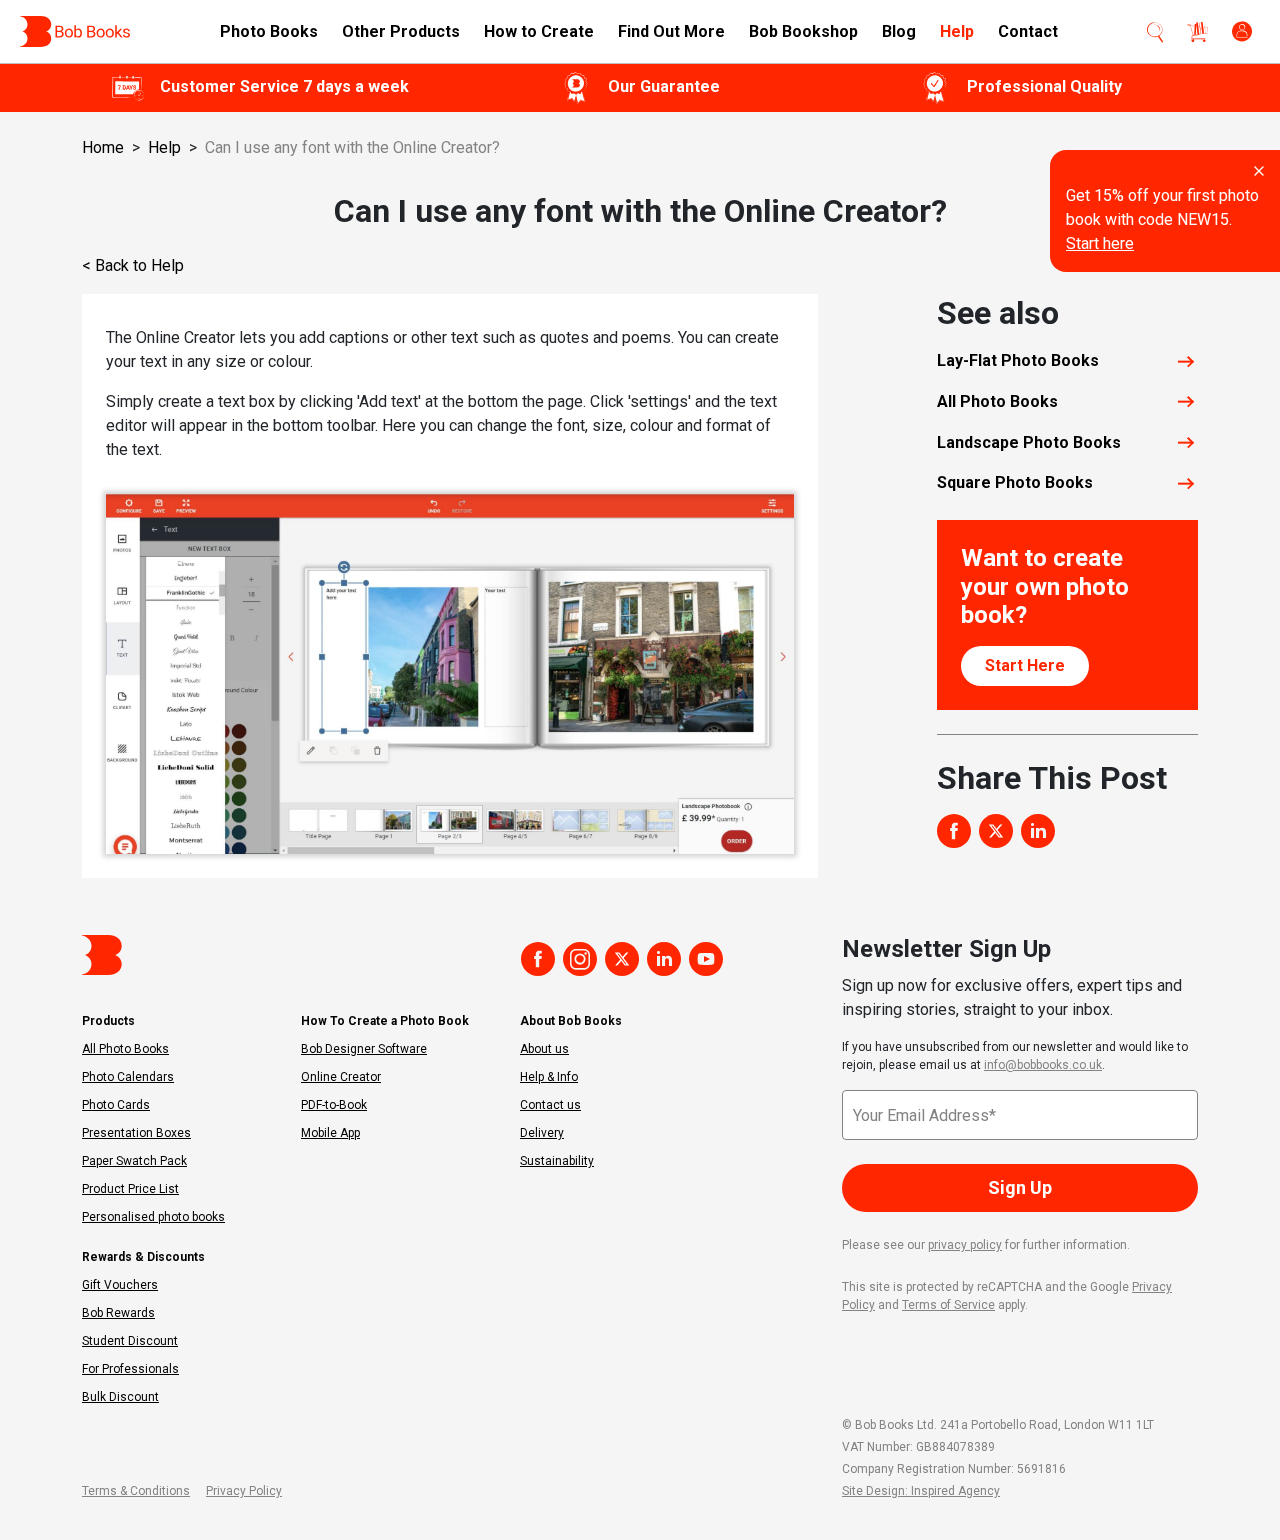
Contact (1028, 31)
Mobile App (330, 1133)
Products (108, 1021)
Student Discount (130, 1341)
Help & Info (549, 1077)
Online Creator (341, 1077)
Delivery (542, 1133)
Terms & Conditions (136, 1491)
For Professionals (130, 1369)
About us (544, 1049)
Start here (1100, 243)
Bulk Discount (120, 1397)
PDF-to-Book (334, 1105)
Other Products (401, 31)
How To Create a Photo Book (385, 1021)
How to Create (539, 31)
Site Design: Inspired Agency (921, 1491)
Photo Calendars (128, 1077)
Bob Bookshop (803, 31)
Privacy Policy (244, 1491)
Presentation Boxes (136, 1133)
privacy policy (965, 1245)
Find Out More (671, 31)
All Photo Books (125, 1049)
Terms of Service (948, 1305)
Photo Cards (116, 1105)
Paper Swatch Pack (134, 1161)
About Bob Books (571, 1021)
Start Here (1025, 665)
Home (103, 147)
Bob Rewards (118, 1313)
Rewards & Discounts (143, 1257)
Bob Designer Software (364, 1049)
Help (957, 31)
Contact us (550, 1105)
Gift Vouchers (120, 1285)
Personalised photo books (153, 1217)
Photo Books (269, 31)
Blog (899, 31)
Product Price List (130, 1189)
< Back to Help (133, 265)
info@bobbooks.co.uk (1043, 1065)
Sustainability (557, 1161)
